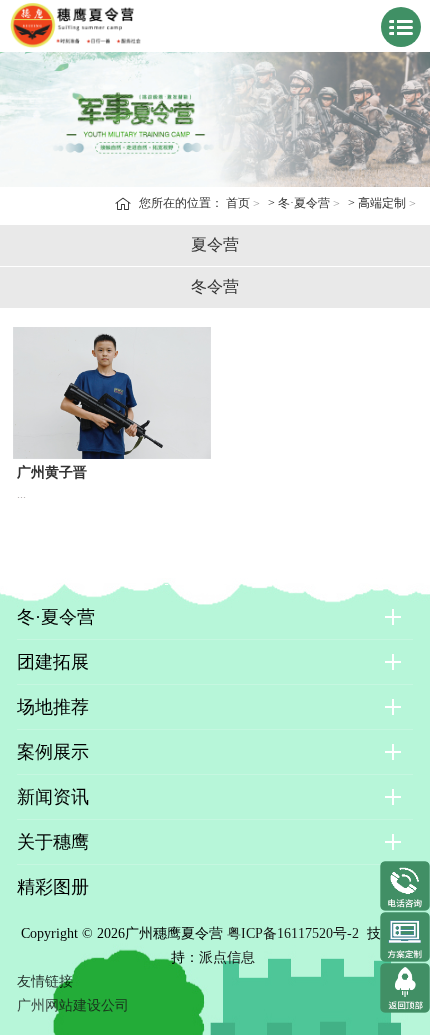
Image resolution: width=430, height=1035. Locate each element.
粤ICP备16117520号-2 (293, 933)
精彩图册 (53, 887)
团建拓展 (53, 662)
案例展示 (53, 752)
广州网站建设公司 (73, 1005)
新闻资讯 (53, 797)
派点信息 (227, 957)
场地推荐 (53, 707)
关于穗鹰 (53, 842)
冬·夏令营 (304, 203)
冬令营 (215, 286)
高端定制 (382, 203)
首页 (238, 203)
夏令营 (215, 244)
